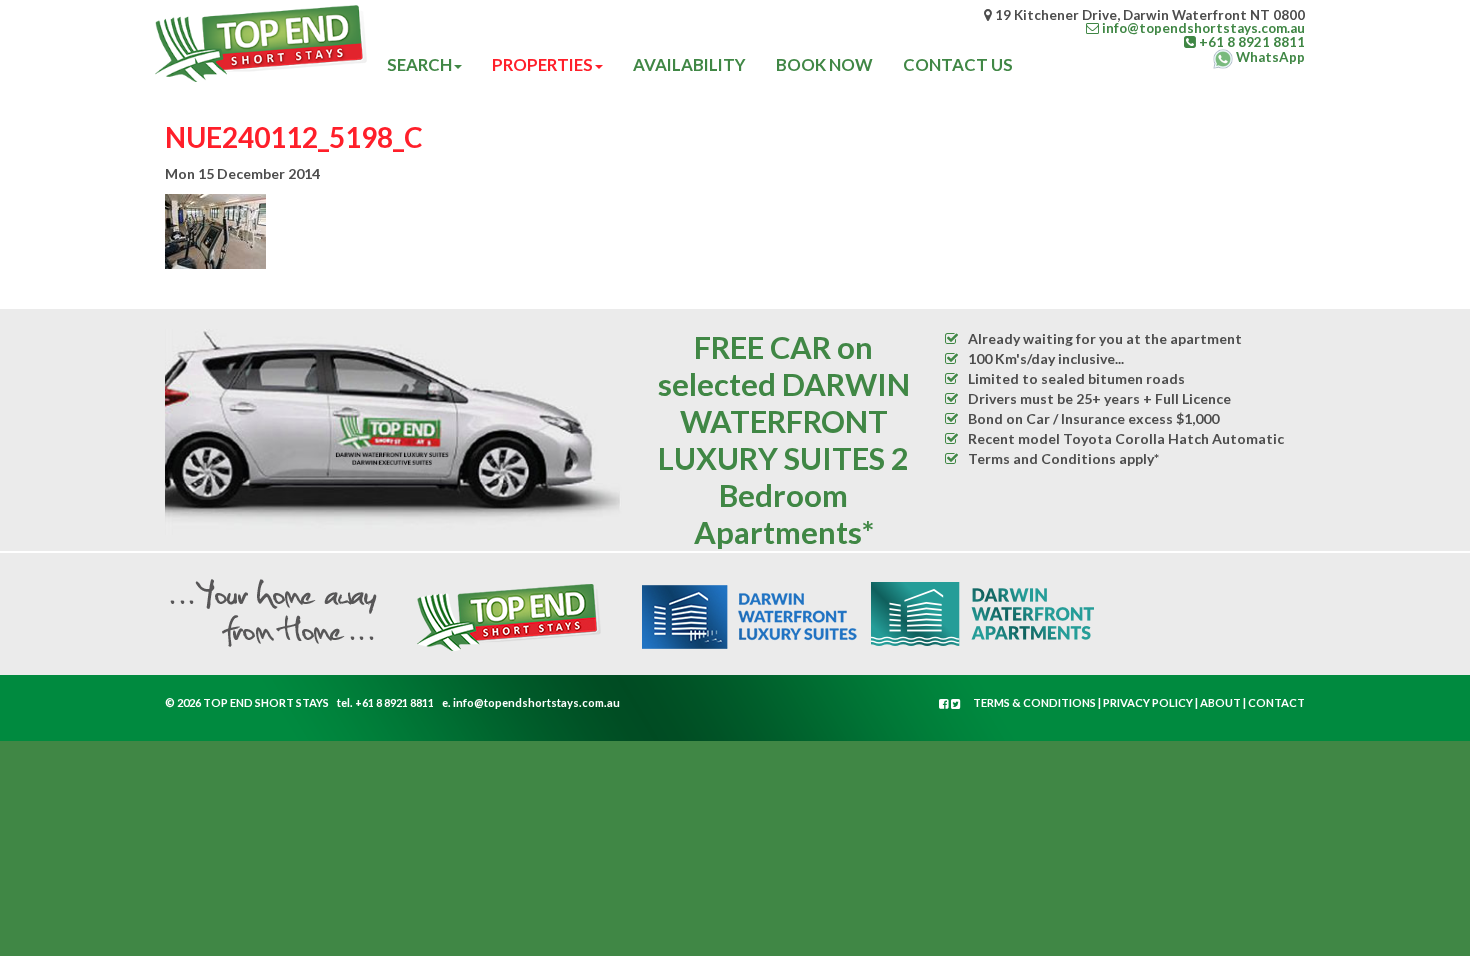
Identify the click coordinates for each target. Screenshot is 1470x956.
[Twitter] (956, 703)
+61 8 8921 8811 (394, 702)
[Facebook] (945, 703)
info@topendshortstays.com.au (536, 702)
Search (419, 64)
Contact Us (958, 64)
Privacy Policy (1148, 702)
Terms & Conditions (1034, 702)
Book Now (824, 64)
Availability (689, 64)
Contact (1276, 702)
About (1220, 702)
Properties (542, 64)
